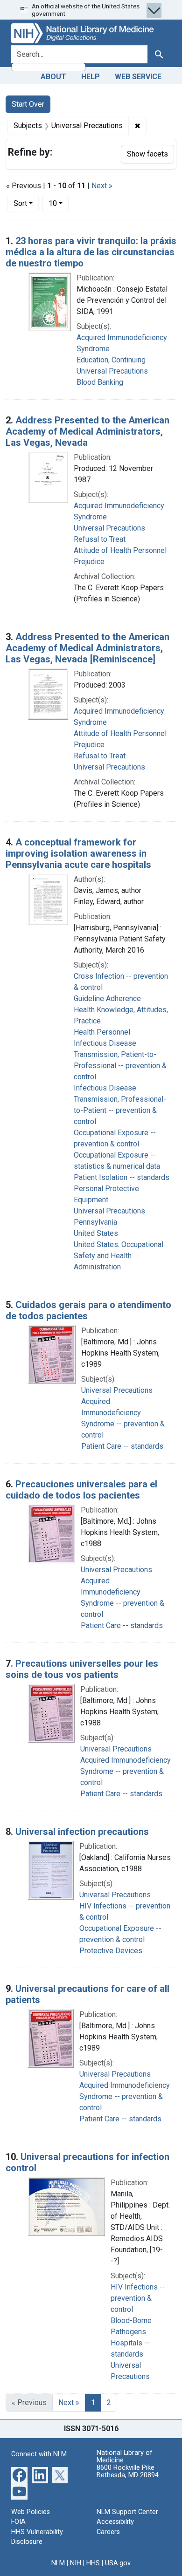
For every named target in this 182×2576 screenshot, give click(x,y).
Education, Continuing (111, 360)
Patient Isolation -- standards (122, 1177)
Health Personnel (102, 1032)
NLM (58, 2563)
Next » (102, 186)
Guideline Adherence (107, 998)
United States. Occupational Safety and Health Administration (119, 1256)
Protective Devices (111, 1951)
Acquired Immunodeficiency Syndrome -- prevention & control (126, 1771)
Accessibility (115, 2522)
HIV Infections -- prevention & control (138, 2298)
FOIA (18, 2522)
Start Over (28, 104)
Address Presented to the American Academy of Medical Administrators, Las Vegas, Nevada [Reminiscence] (87, 648)
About (53, 77)
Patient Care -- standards (122, 1446)
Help (91, 77)
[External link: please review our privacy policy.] (19, 2474)
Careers (108, 2532)
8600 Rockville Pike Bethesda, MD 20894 (128, 2471)
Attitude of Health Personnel (120, 550)
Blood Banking (100, 382)
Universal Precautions (112, 371)
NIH (76, 2563)
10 (59, 203)
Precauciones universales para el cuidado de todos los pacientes (81, 1490)
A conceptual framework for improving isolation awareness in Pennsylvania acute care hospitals (78, 853)
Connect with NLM (39, 2454)
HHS (93, 2563)
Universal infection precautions (82, 1832)
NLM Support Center (127, 2512)
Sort (20, 203)
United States (96, 1233)
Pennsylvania (95, 1222)
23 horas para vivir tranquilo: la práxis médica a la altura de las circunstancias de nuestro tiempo (91, 252)
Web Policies (31, 2512)
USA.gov (118, 2563)
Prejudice (89, 562)
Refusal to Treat (100, 539)
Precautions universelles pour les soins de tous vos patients (82, 1669)
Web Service (138, 77)
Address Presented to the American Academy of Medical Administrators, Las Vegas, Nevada (87, 431)
